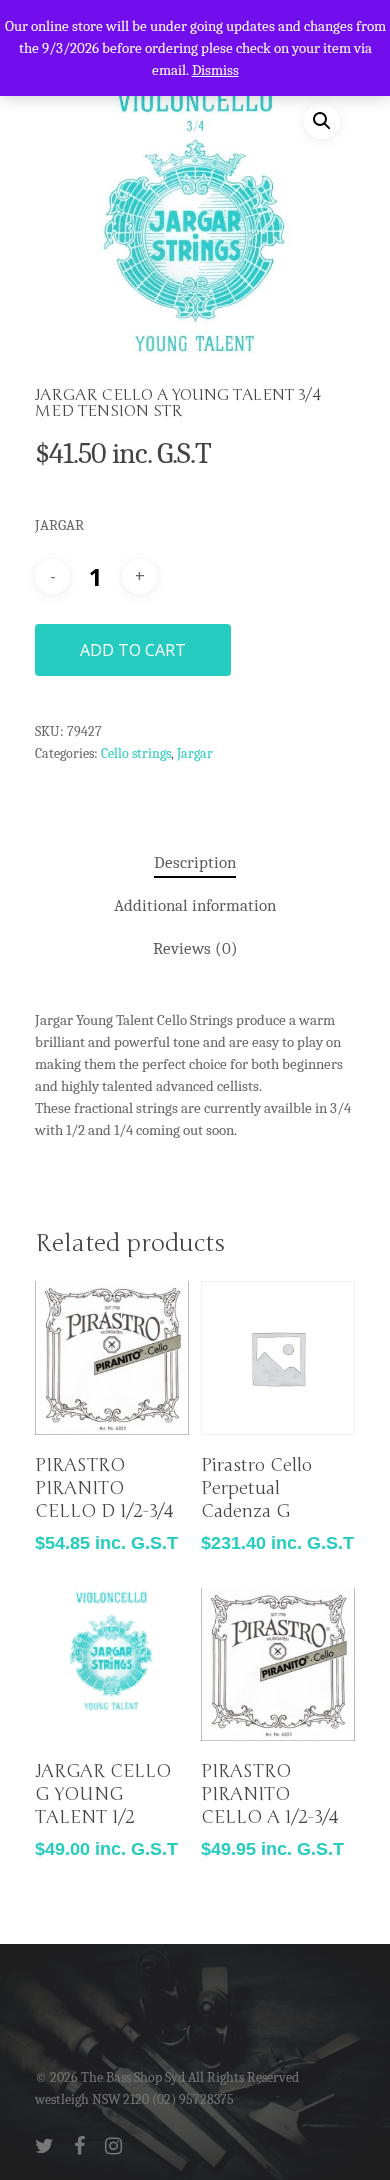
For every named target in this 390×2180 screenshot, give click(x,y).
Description (195, 862)
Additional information (195, 905)
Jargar (195, 753)
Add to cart (133, 650)
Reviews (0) (195, 948)
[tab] (195, 863)
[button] (322, 121)
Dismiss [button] (215, 70)
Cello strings (136, 753)
